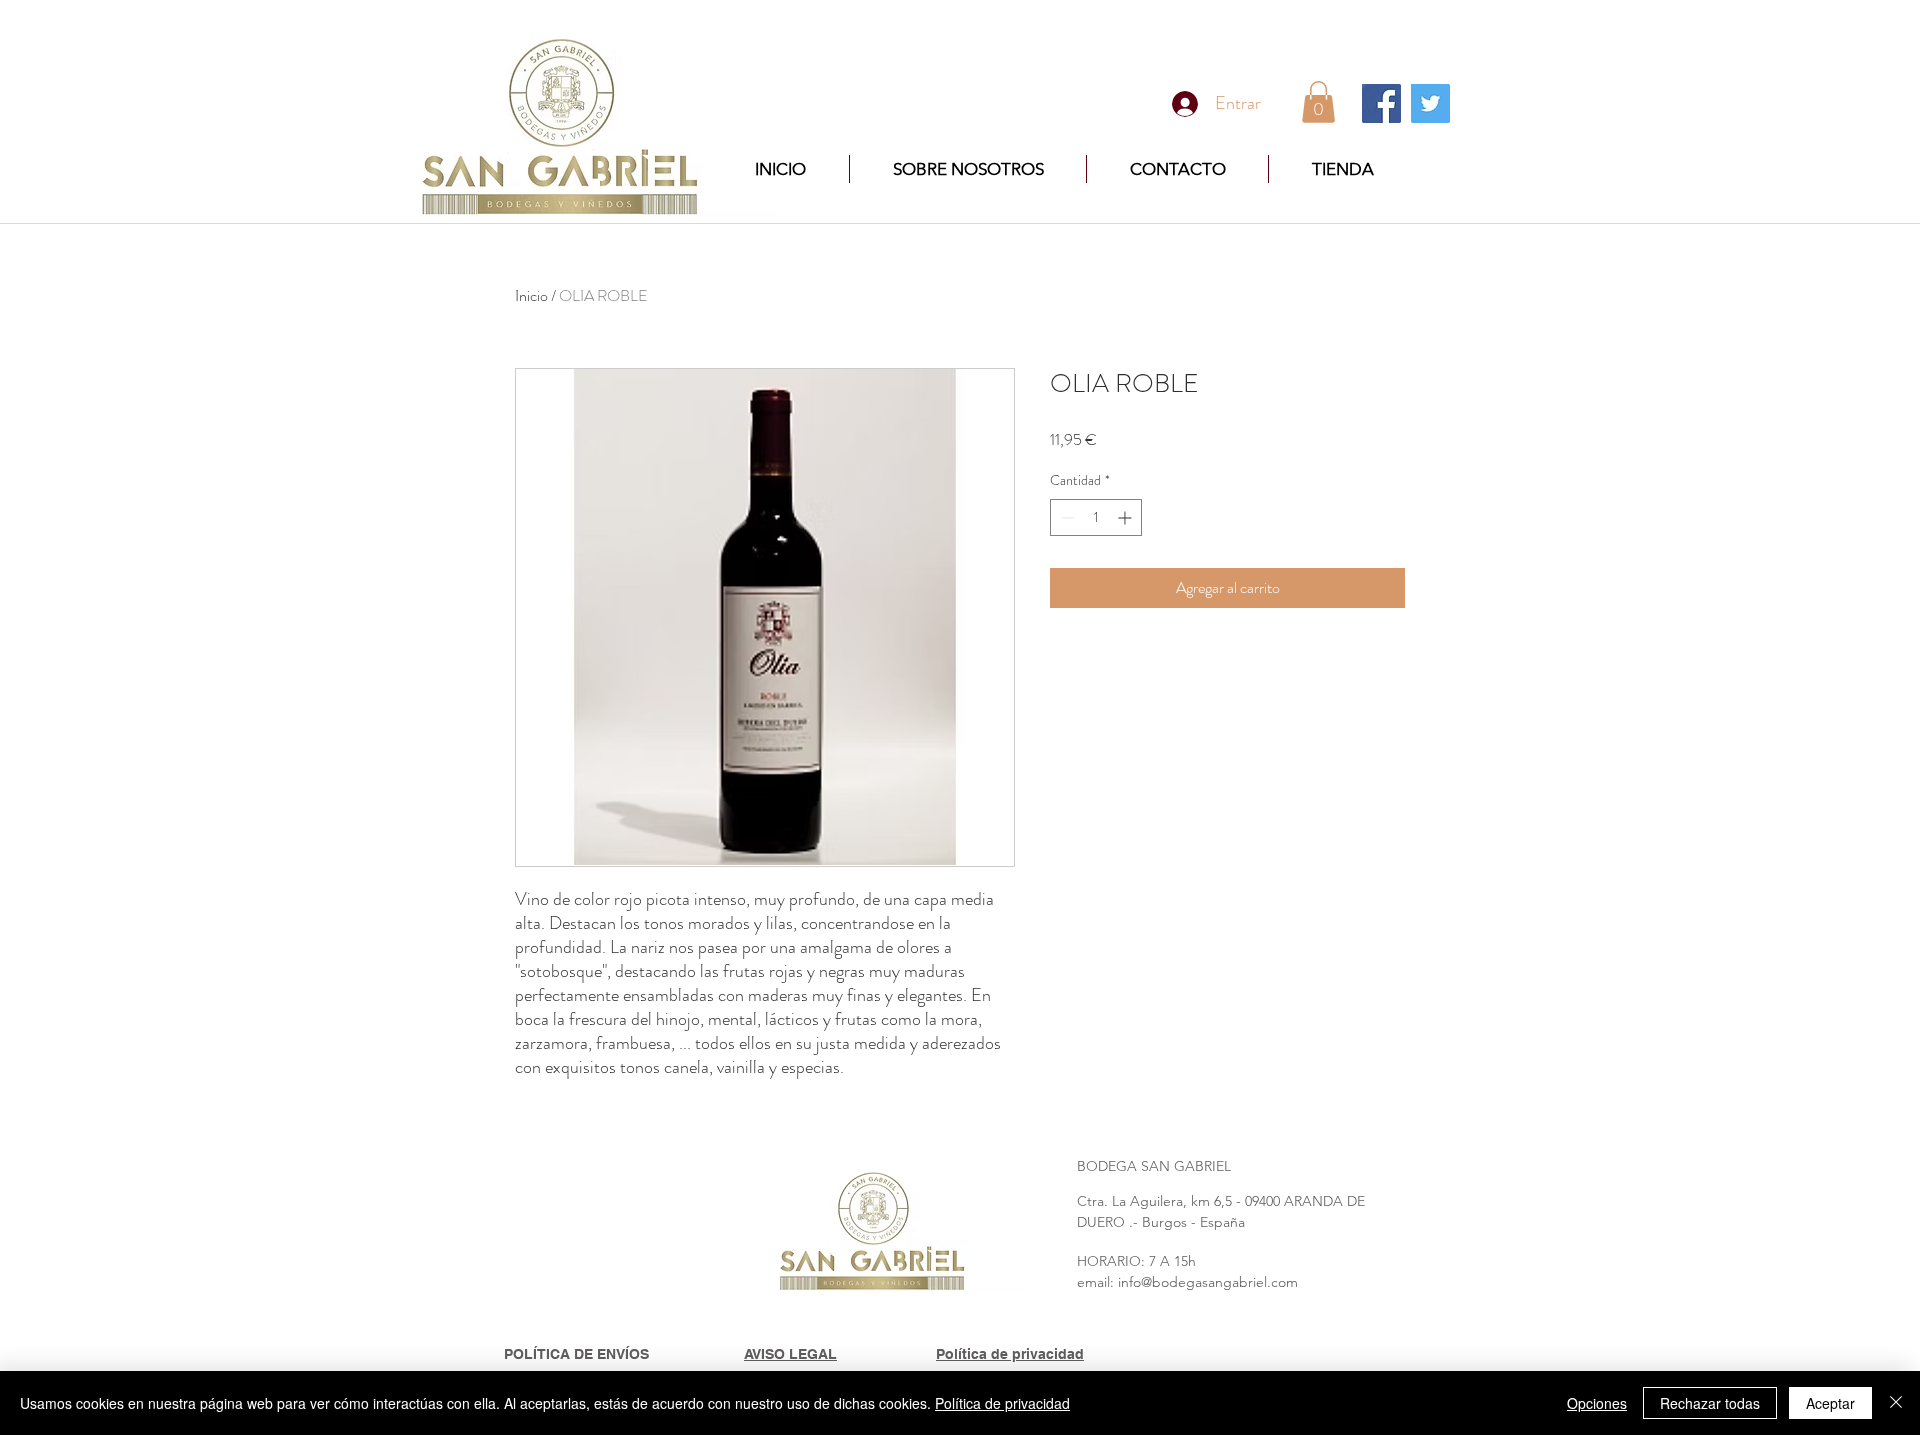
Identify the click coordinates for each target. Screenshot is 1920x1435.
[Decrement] (1065, 517)
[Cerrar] (1896, 1403)
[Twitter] (1430, 103)
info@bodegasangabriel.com (1208, 1282)
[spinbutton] (1096, 517)
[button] (1318, 102)
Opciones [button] (1597, 1403)
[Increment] (1126, 517)
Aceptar (1830, 1403)
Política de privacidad (1002, 1403)
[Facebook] (1381, 103)
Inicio (531, 295)
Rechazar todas (1710, 1403)
